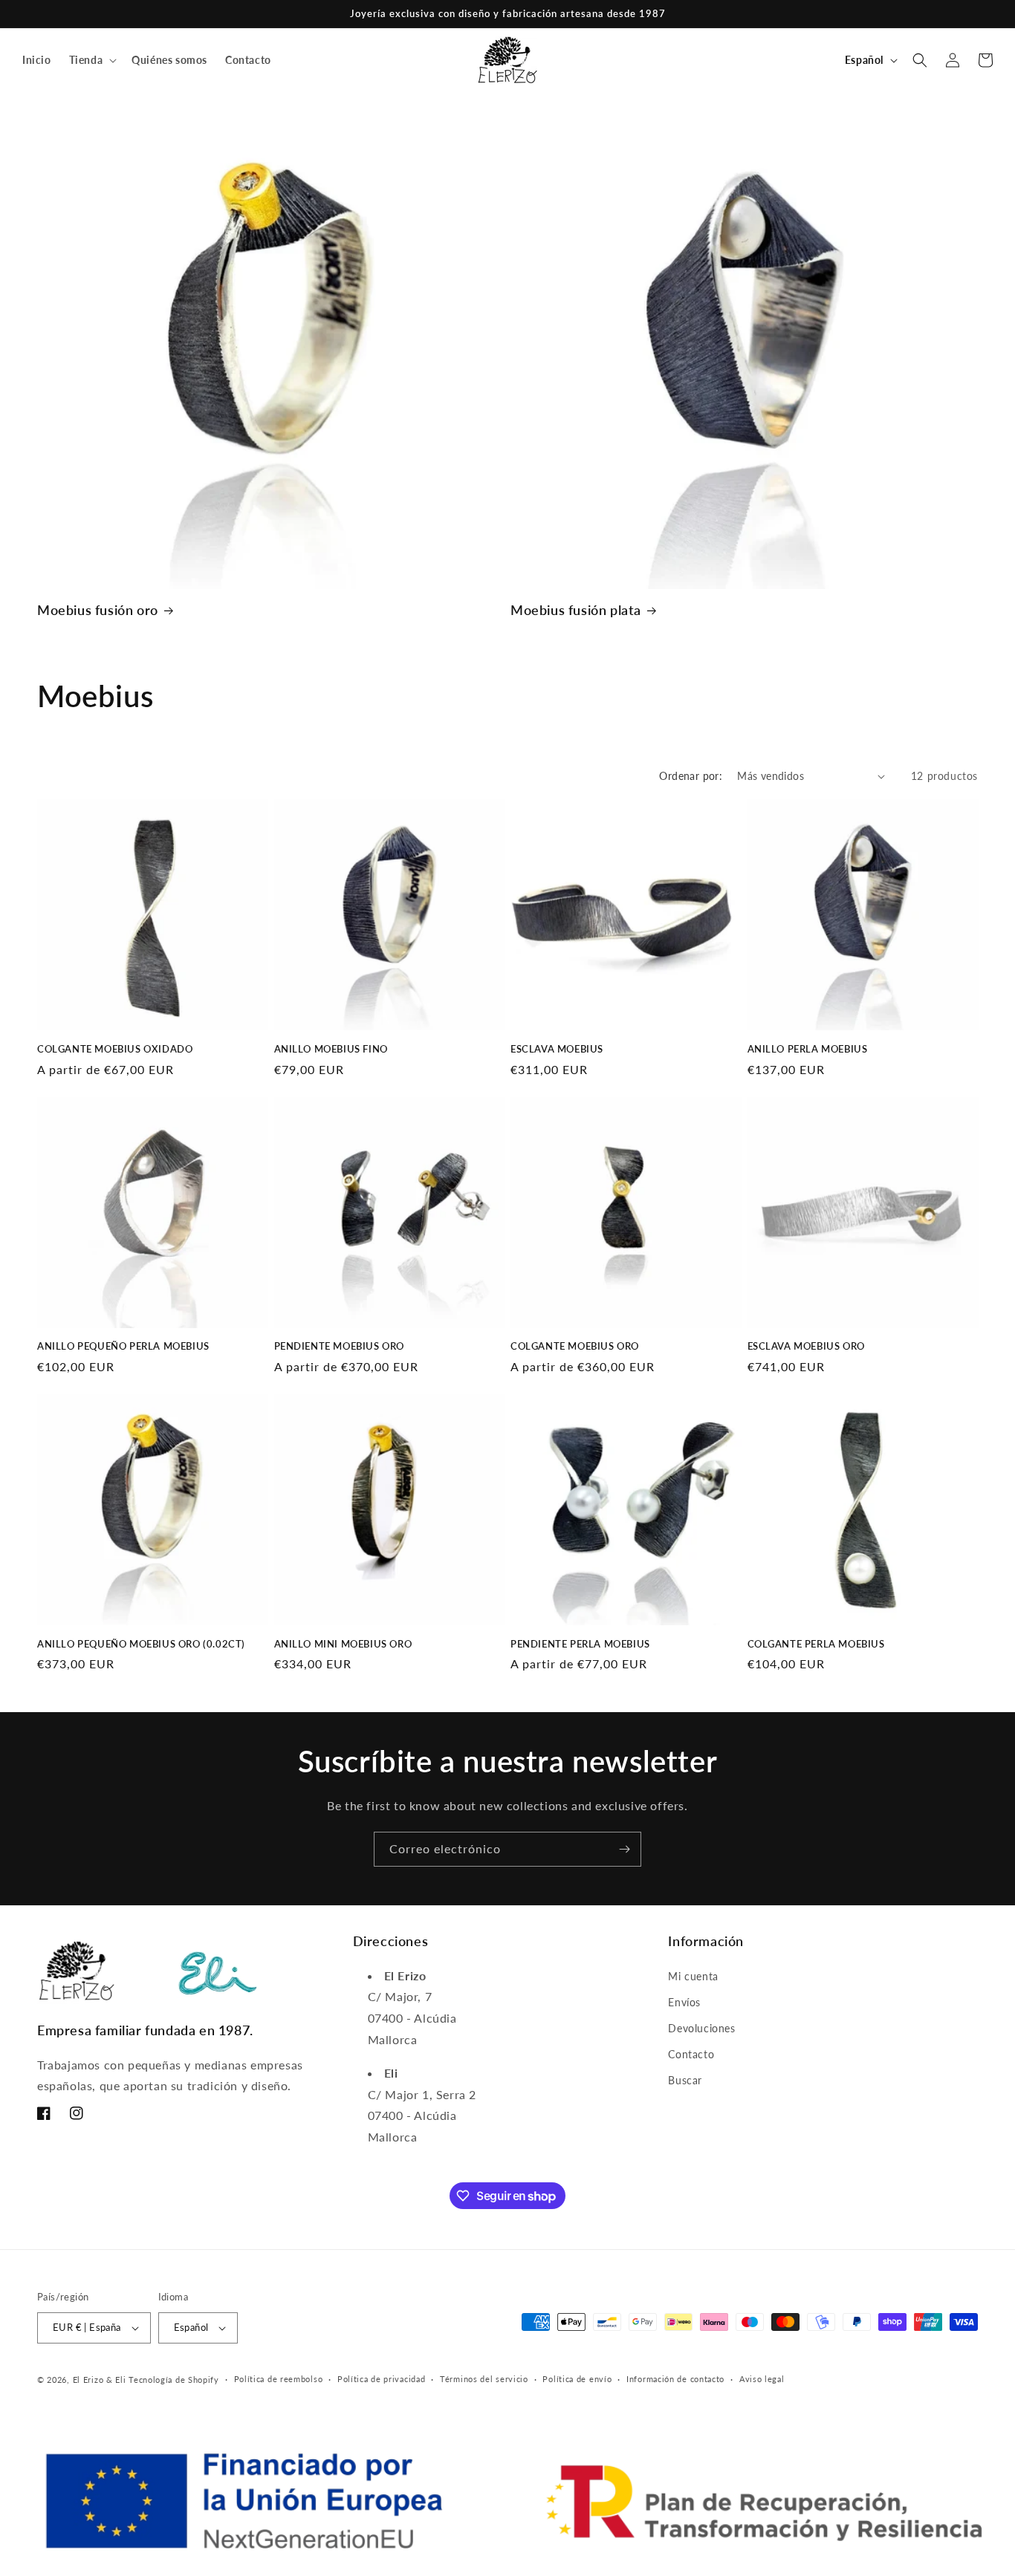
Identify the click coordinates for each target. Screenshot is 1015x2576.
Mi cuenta (693, 1976)
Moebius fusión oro (98, 610)
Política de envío (577, 2379)
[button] (92, 60)
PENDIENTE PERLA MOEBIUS (580, 1644)
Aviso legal (762, 2379)
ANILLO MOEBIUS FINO (331, 1049)
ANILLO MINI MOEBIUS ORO (343, 1644)
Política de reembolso (279, 2379)
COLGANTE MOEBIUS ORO (575, 1346)
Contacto (691, 2054)
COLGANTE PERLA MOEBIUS (816, 1644)
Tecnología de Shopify (174, 2380)
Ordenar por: (691, 776)
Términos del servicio (484, 2379)
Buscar (685, 2080)
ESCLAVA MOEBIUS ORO (806, 1346)
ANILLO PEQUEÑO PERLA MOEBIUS (123, 1346)
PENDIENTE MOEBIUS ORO (340, 1346)
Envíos (684, 2002)
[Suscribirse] (624, 1849)
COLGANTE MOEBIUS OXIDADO (115, 1049)
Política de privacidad (381, 2379)
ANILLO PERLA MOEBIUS (808, 1049)
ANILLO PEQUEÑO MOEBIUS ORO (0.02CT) (141, 1644)
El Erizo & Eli (100, 2380)
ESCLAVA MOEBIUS (557, 1049)
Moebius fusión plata (576, 610)
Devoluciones (701, 2028)
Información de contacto (675, 2379)
